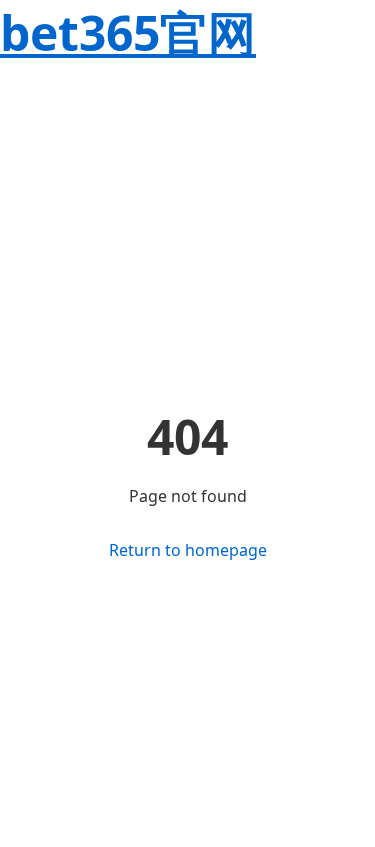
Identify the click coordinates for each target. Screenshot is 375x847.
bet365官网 (128, 32)
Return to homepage (188, 550)
